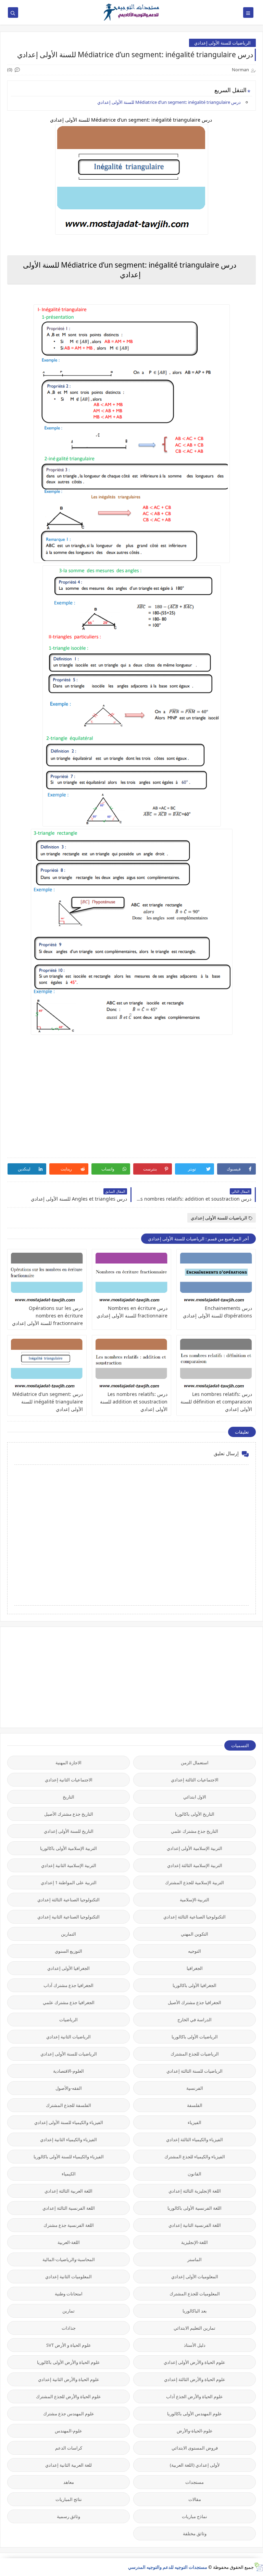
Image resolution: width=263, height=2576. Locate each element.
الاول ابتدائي (195, 1797)
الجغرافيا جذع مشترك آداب (68, 1985)
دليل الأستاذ (195, 2345)
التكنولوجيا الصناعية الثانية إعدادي (68, 1917)
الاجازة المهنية (68, 1763)
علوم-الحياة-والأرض (195, 2431)
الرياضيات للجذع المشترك (195, 2054)
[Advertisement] (204, 1677)
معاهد (69, 2482)
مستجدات (195, 2482)
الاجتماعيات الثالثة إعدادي (195, 1780)
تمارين (68, 2311)
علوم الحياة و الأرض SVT (69, 2345)
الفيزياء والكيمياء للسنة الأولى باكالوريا (69, 2157)
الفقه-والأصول (69, 2088)
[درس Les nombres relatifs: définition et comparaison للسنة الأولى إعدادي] (216, 1364)
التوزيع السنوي (68, 1951)
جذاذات (69, 2328)
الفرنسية (195, 2088)
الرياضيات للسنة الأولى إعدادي (222, 43)
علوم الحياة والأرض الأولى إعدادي (195, 2362)
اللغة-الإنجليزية (195, 2242)
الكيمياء (69, 2174)
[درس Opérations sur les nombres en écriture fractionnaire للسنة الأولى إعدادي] (47, 1278)
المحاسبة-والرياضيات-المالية (69, 2259)
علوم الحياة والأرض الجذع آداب (195, 2396)
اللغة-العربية (69, 2242)
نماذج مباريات (195, 2516)
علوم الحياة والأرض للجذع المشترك (68, 2396)
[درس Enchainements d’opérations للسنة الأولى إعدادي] (216, 1278)
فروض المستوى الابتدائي (195, 2448)
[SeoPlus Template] (258, 2567)
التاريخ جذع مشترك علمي (195, 1831)
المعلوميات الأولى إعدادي (195, 2277)
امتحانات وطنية (69, 2294)
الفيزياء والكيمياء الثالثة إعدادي (195, 2139)
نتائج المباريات (69, 2499)
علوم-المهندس (68, 2431)
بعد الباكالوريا (195, 2311)
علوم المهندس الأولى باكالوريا (195, 2414)
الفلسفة (195, 2105)
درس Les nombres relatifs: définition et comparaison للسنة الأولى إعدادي (216, 1402)
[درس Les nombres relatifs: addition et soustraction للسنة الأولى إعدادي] (131, 1364)
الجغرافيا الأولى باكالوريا (195, 1985)
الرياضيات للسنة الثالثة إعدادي (195, 2071)
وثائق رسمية (68, 2516)
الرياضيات (68, 2020)
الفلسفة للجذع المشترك (68, 2105)
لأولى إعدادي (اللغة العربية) (195, 2465)
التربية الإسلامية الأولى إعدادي (195, 1848)
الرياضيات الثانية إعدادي (68, 2037)
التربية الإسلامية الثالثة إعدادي (195, 1865)
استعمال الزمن (195, 1763)
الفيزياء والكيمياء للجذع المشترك (195, 2157)
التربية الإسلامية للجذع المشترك (195, 1882)
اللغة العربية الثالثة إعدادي (68, 2191)
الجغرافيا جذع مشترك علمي (69, 2002)
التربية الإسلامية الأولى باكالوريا (68, 1848)
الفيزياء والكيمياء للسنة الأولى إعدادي (69, 2122)
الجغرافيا (195, 1968)
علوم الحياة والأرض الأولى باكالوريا (68, 2362)
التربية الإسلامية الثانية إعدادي (69, 1865)
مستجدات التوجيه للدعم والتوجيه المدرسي (168, 2567)
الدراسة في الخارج (195, 2020)
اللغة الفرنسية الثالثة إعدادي (69, 2208)
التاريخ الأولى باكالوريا (195, 1814)
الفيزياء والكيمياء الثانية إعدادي (68, 2139)
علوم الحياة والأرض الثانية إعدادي (69, 2379)
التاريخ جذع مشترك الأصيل (69, 1814)
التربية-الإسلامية (195, 1900)
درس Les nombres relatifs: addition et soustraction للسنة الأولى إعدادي (134, 1402)
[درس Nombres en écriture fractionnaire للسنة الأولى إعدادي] (131, 1278)
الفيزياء (195, 2122)
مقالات (195, 2499)
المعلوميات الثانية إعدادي (68, 2277)
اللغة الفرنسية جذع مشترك (69, 2225)
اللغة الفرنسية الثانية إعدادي (195, 2225)
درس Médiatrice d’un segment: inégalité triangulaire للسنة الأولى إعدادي (170, 102)
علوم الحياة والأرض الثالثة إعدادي (195, 2379)
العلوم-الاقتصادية (68, 2071)
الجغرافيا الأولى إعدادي (68, 1968)
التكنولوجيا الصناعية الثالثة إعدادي (68, 1900)
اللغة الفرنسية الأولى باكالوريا (195, 2208)
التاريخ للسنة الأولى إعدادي (69, 1831)
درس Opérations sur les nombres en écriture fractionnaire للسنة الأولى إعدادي (47, 1316)
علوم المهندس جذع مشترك (69, 2414)
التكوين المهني (195, 1934)
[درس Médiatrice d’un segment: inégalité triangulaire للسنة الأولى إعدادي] (47, 1364)
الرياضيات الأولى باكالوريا (195, 2037)
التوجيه (195, 1951)
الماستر (195, 2259)
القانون (195, 2174)
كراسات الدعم (69, 2448)
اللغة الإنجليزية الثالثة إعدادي (195, 2191)
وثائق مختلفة (195, 2534)
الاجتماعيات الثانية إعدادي (69, 1780)
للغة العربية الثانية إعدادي (68, 2465)
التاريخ (68, 1797)
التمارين (68, 1934)
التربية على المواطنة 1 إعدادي (69, 1882)
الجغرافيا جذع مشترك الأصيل (195, 2002)
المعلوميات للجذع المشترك (195, 2294)
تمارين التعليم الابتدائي (195, 2328)
